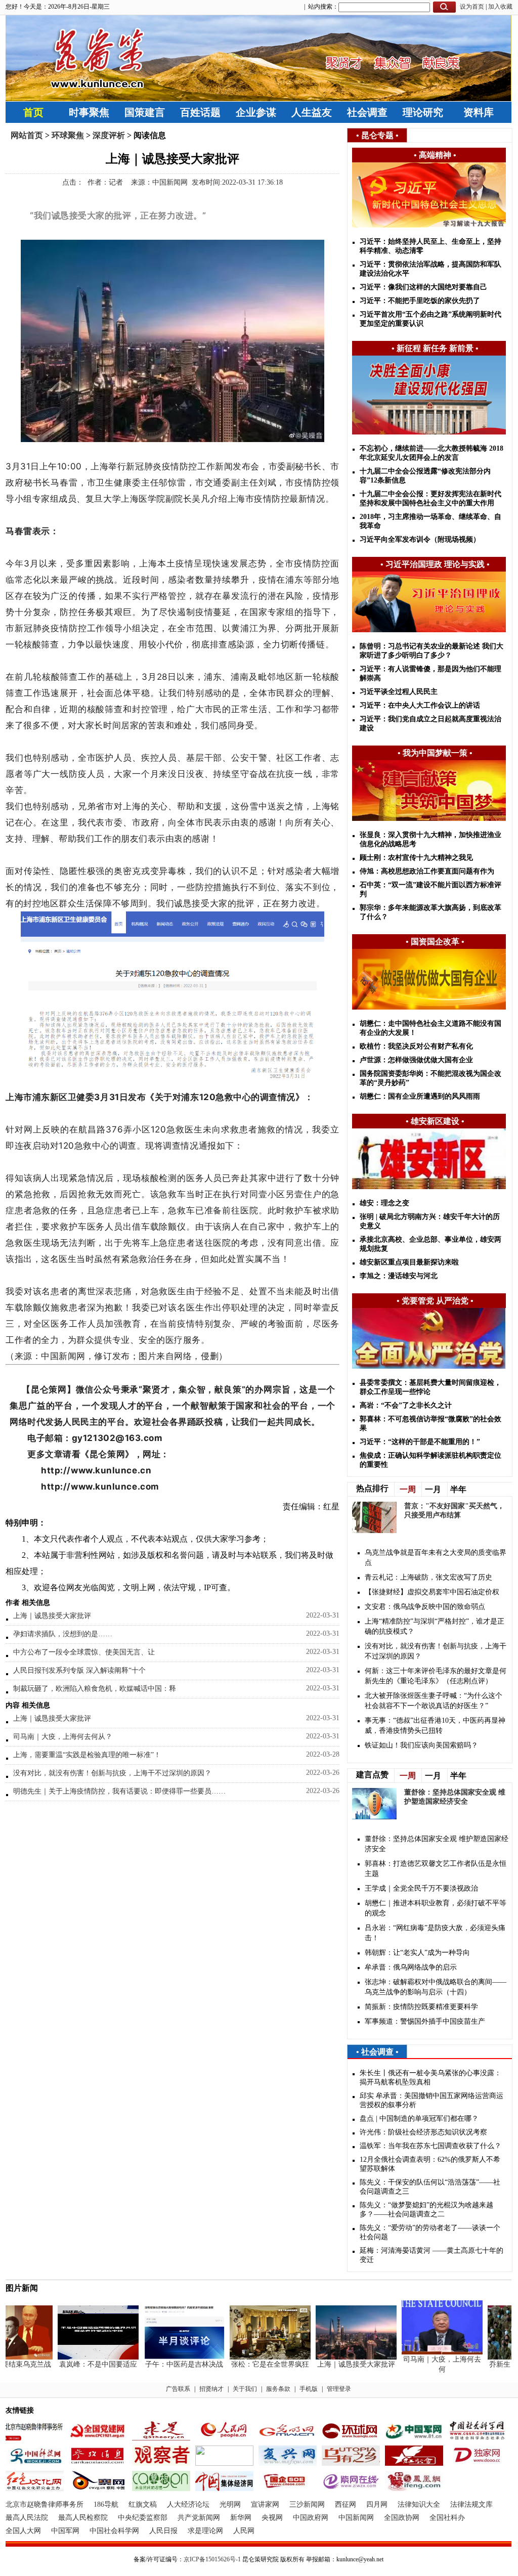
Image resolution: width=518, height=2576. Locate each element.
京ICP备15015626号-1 (212, 2559)
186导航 (106, 2504)
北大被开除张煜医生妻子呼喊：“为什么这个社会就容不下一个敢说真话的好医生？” (434, 1701)
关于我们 (245, 2389)
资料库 (479, 112)
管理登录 (339, 2389)
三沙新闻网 (307, 2504)
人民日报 (163, 2531)
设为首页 (472, 7)
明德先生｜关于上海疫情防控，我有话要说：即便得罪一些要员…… (119, 1791)
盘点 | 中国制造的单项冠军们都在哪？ (419, 2119)
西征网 (346, 2504)
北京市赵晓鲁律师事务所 (45, 2504)
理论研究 (423, 112)
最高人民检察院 (83, 2518)
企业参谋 (256, 112)
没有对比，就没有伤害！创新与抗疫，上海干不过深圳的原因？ (112, 1773)
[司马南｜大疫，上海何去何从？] (424, 2352)
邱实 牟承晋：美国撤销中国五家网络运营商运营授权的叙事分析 (431, 2100)
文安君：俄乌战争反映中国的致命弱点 (425, 1607)
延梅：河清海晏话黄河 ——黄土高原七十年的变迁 (431, 2255)
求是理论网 (205, 2531)
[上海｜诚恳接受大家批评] (338, 2357)
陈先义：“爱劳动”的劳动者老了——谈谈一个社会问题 (430, 2232)
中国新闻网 (356, 2518)
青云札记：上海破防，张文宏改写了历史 (428, 1577)
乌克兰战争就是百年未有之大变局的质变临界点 (436, 1558)
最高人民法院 (27, 2518)
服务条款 (278, 2389)
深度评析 (109, 135)
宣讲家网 (265, 2504)
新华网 (241, 2518)
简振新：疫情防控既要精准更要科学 (421, 2007)
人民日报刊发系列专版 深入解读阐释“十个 (79, 1670)
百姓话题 (200, 112)
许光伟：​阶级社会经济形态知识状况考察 (423, 2132)
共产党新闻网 (199, 2518)
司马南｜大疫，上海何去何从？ (63, 1737)
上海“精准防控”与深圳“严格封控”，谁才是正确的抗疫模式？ (435, 1626)
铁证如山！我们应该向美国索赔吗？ (421, 1745)
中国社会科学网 (114, 2531)
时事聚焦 (89, 112)
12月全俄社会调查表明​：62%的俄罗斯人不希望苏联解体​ (430, 2164)
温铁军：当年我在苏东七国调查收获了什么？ (430, 2146)
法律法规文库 (471, 2504)
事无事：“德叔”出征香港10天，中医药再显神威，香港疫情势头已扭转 (435, 1726)
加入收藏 (500, 7)
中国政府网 (311, 2518)
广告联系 (178, 2389)
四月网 (377, 2504)
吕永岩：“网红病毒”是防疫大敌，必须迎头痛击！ (435, 1933)
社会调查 (367, 112)
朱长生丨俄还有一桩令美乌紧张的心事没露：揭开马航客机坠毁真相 (430, 2078)
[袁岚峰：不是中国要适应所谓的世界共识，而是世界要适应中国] (80, 2357)
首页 (33, 112)
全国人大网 (23, 2531)
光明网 (230, 2504)
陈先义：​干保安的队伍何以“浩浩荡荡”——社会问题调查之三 (430, 2187)
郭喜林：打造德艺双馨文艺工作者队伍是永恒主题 (436, 1869)
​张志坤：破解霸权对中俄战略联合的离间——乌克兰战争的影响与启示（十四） (436, 1987)
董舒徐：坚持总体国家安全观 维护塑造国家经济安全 (437, 1844)
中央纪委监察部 (143, 2518)
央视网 (272, 2518)
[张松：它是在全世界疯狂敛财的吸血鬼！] (252, 2357)
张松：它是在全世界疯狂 (252, 2364)
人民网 (244, 2531)
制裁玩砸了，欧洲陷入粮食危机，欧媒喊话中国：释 (95, 1689)
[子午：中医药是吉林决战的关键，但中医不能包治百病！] (166, 2357)
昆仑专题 (377, 135)
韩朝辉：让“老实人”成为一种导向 (417, 1953)
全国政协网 (402, 2518)
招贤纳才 (211, 2389)
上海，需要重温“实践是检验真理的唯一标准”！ (87, 1755)
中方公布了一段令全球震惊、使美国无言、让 (84, 1652)
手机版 (309, 2389)
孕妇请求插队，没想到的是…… (63, 1634)
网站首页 (27, 135)
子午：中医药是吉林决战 (166, 2364)
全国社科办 (447, 2518)
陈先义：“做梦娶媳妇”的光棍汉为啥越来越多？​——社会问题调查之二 (426, 2210)
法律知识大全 (419, 2504)
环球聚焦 (68, 135)
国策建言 (145, 112)
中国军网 (65, 2531)
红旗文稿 (143, 2504)
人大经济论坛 (188, 2504)
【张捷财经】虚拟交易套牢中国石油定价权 (432, 1592)
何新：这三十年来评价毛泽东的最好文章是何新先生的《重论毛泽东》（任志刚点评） (436, 1676)
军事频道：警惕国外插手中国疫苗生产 (425, 2021)
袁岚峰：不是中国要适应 (80, 2364)
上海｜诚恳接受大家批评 (52, 1616)
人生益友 (312, 112)
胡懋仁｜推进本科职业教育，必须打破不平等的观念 (436, 1908)
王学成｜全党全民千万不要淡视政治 (421, 1888)
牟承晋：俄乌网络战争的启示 (411, 1967)
